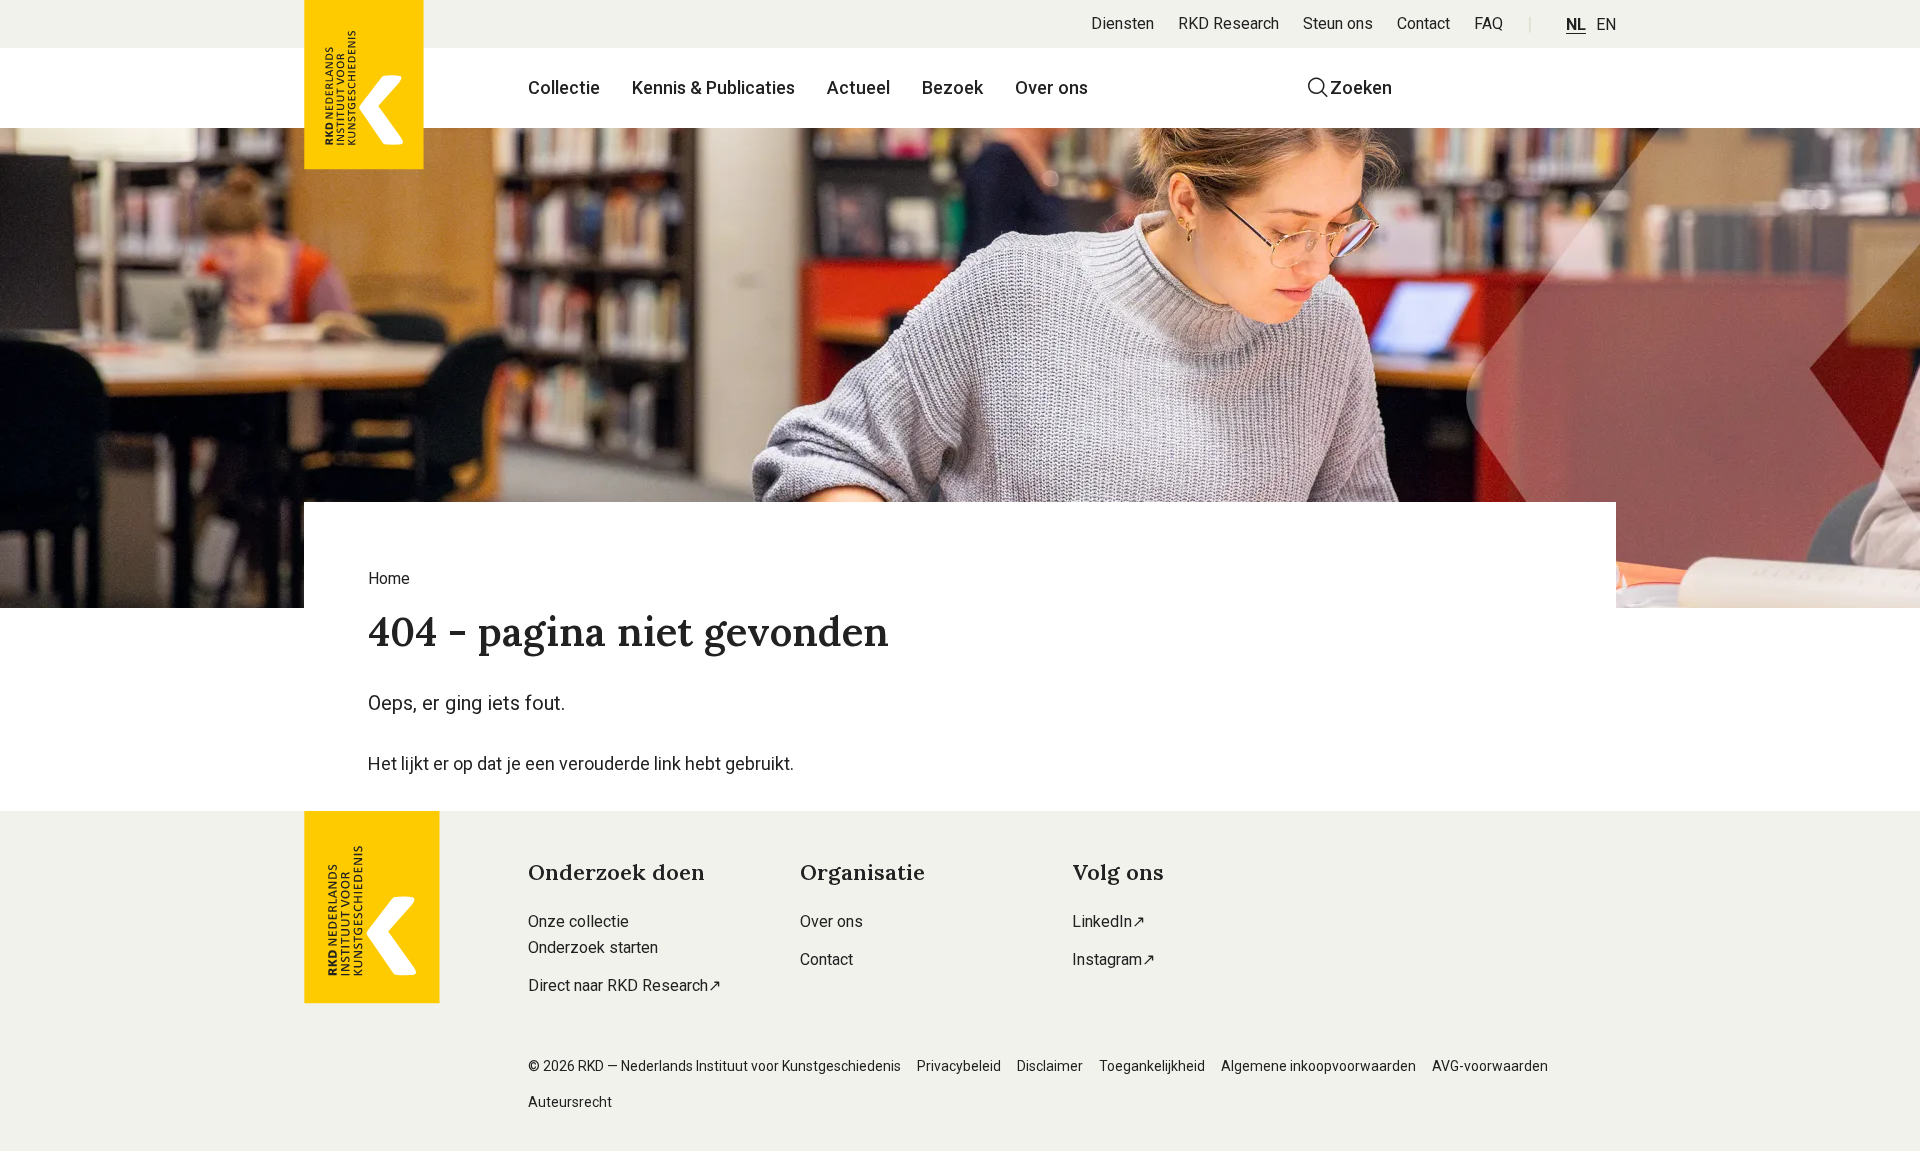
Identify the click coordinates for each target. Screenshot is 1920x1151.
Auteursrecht (570, 1102)
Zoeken (1361, 87)
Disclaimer (1050, 1066)
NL (1576, 24)
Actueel (858, 87)
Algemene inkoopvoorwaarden (1318, 1066)
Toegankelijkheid (1152, 1066)
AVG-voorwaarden (1490, 1066)
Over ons (1051, 87)
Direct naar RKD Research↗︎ (624, 985)
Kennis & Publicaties (713, 87)
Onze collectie (578, 921)
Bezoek (952, 87)
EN (1606, 24)
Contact (1423, 23)
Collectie (564, 87)
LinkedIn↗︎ (1108, 921)
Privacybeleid (959, 1066)
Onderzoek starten (593, 947)
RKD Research (1228, 23)
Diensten (1122, 23)
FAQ (1488, 23)
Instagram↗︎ (1113, 959)
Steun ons (1338, 23)
